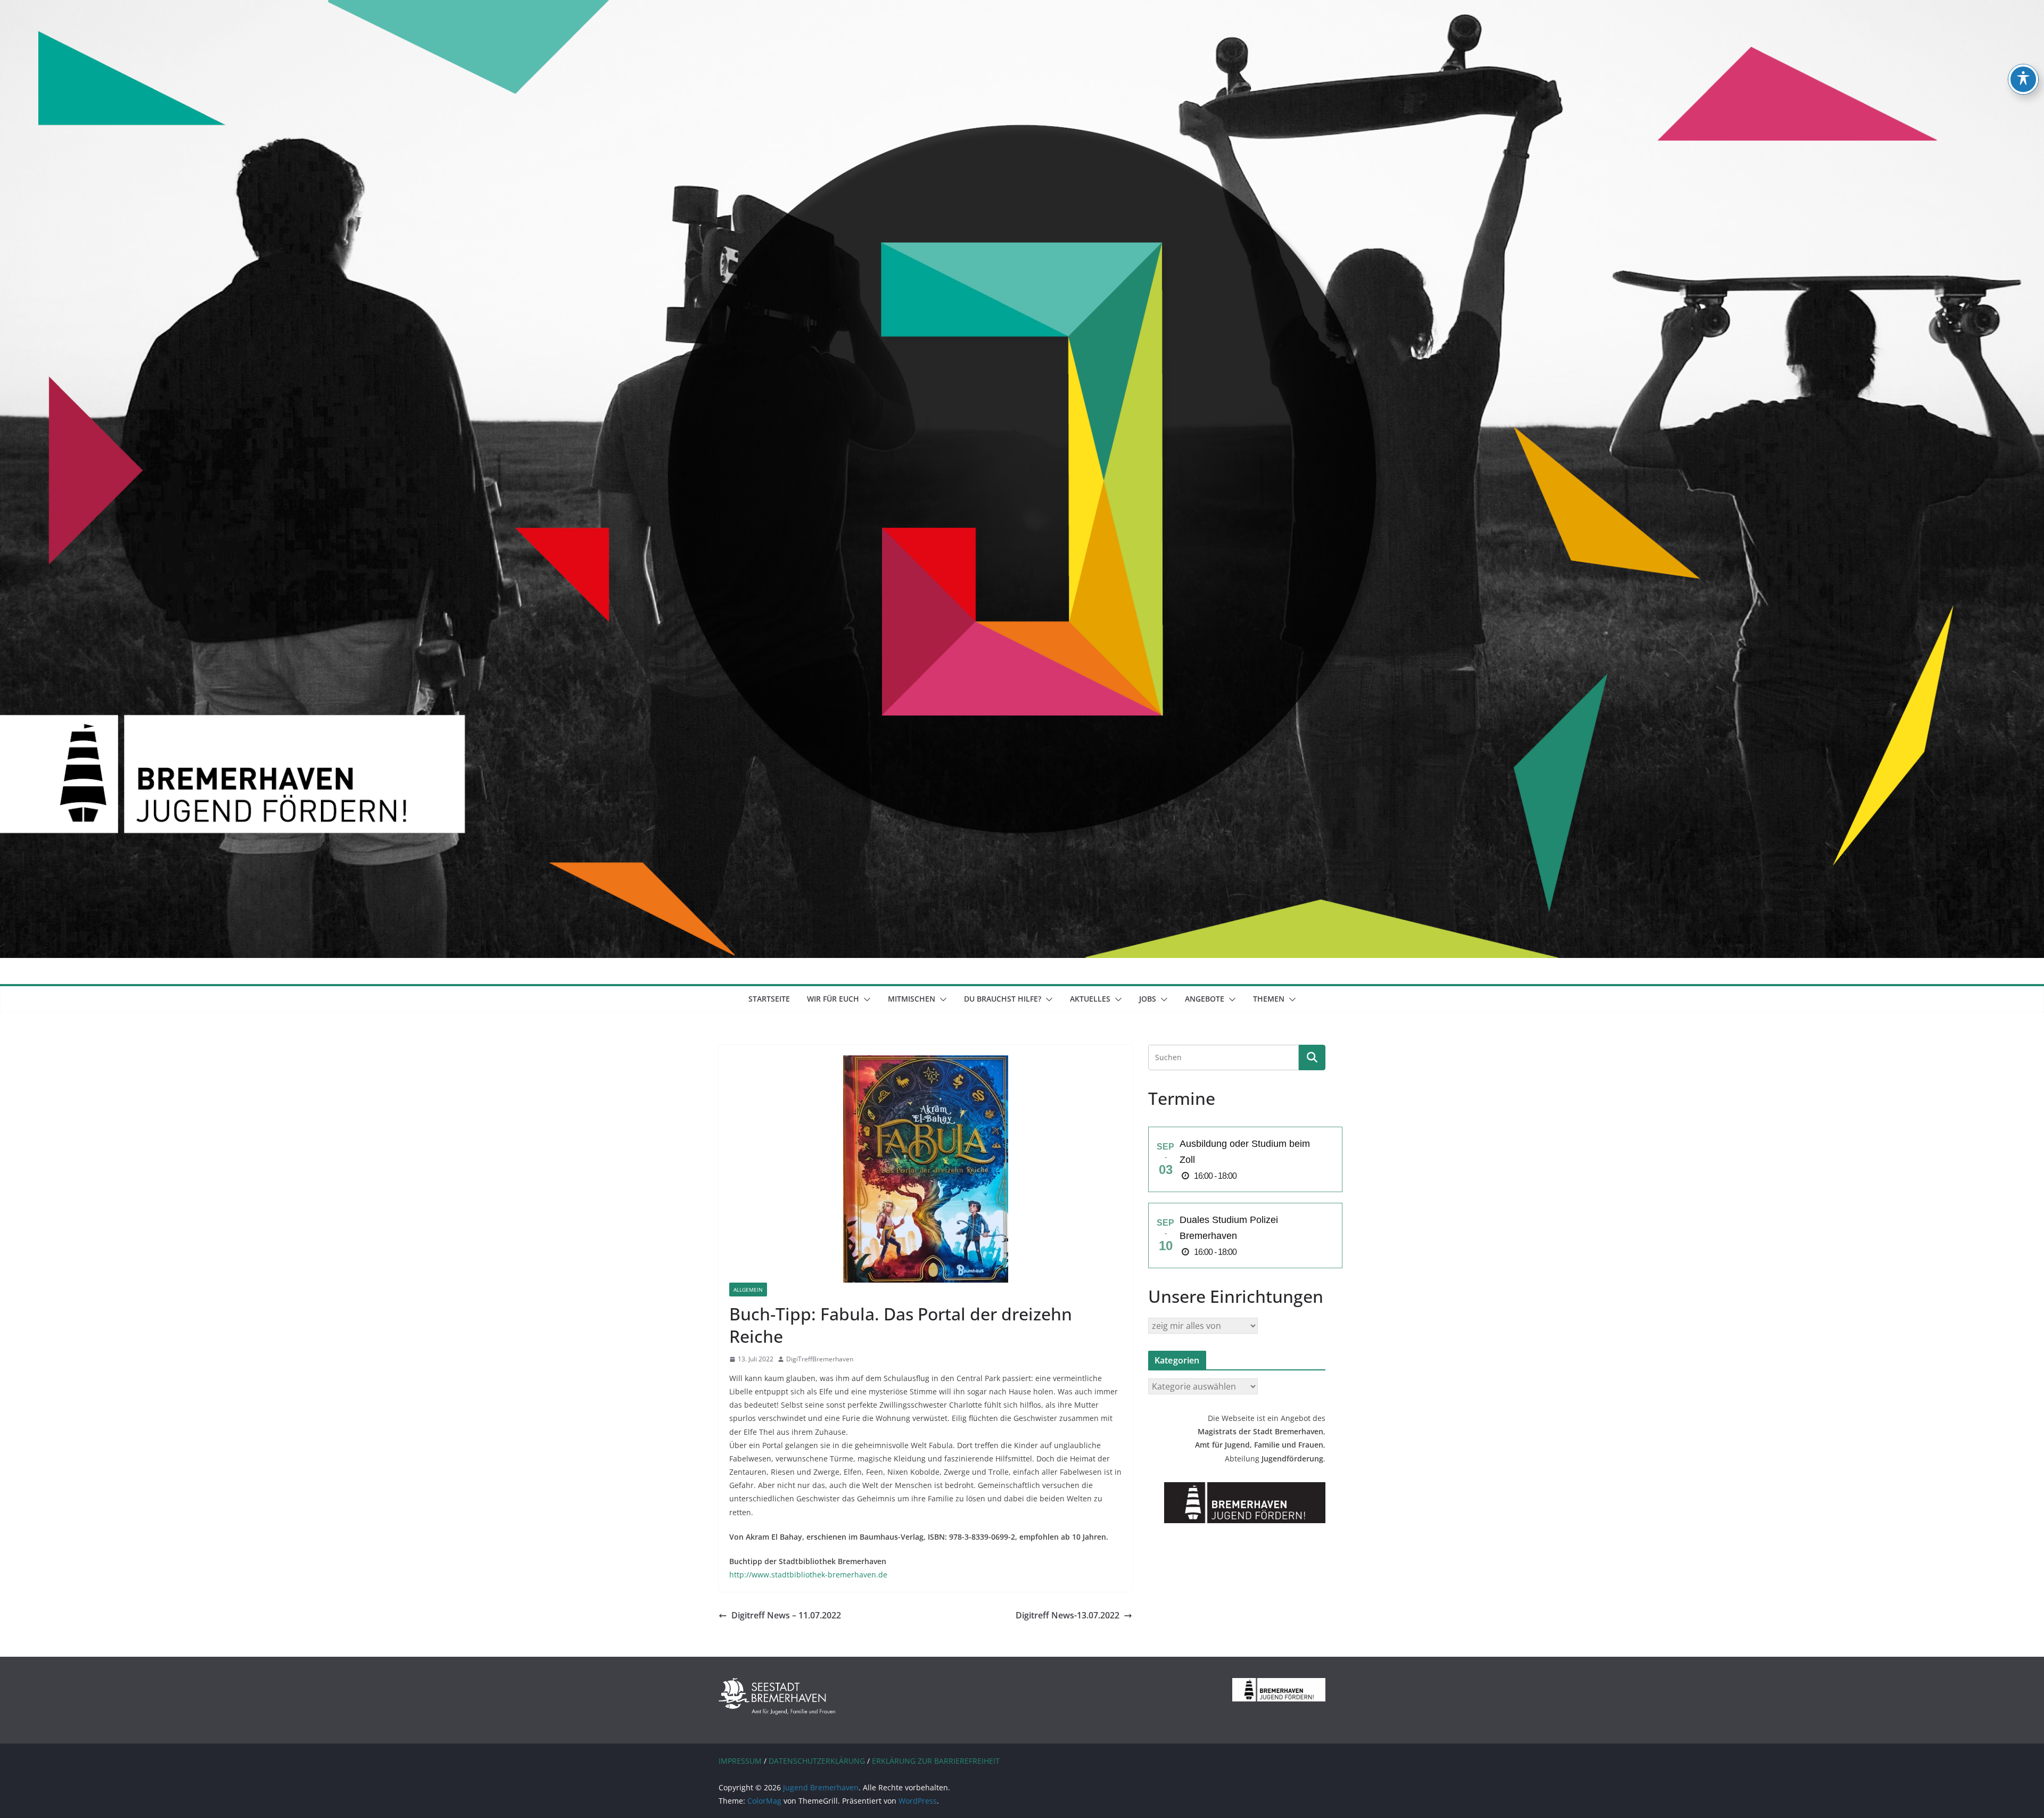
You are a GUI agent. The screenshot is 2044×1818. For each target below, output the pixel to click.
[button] (865, 999)
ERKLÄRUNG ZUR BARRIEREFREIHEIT (936, 1761)
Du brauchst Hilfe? (1003, 999)
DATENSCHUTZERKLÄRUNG (817, 1761)
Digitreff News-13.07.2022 (1068, 1615)
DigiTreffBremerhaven (820, 1359)
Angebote (1205, 999)
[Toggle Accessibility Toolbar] (2023, 79)
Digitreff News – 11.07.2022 (786, 1615)
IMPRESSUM (740, 1761)
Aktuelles (1090, 999)
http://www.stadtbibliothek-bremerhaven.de (808, 1575)
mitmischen (912, 999)
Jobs (1148, 999)
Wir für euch (833, 999)
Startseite (769, 999)
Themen (1269, 999)
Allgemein (748, 1290)
